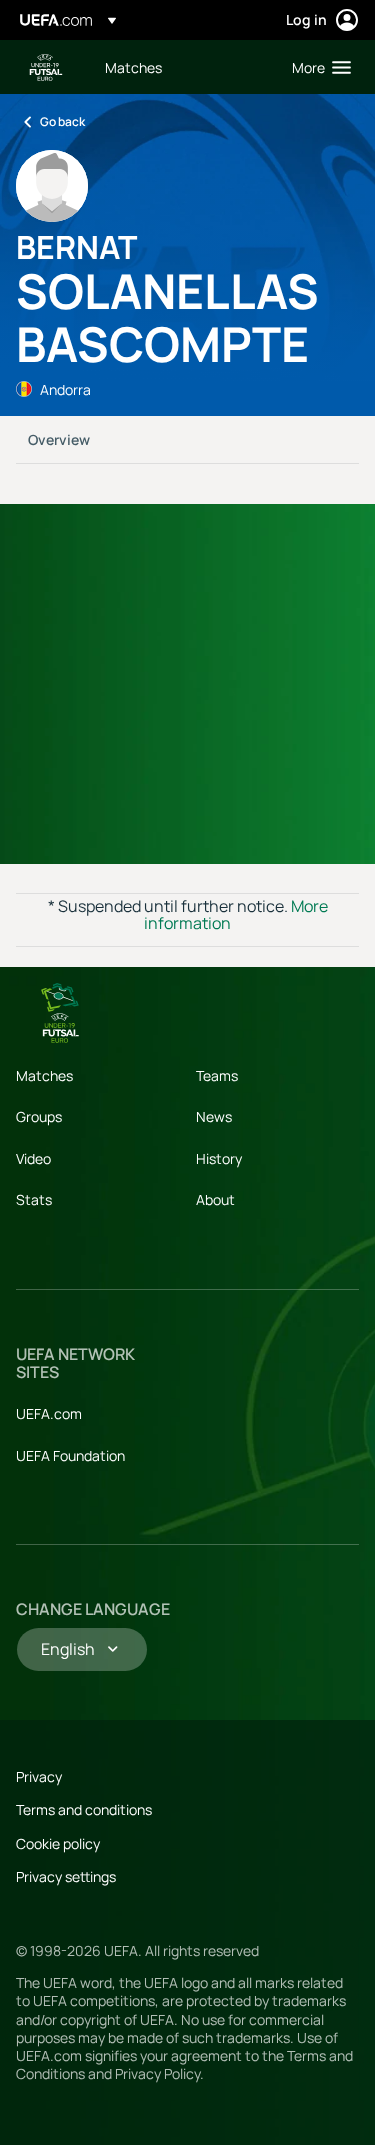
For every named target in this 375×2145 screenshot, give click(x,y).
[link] (133, 67)
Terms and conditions (84, 1809)
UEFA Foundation (70, 1455)
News (214, 1116)
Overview (59, 439)
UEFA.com (49, 1413)
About (215, 1199)
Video (33, 1158)
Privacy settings (66, 1876)
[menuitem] (181, 67)
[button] (317, 67)
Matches (44, 1075)
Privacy (39, 1776)
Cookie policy (58, 1843)
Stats (34, 1199)
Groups (39, 1116)
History (219, 1158)
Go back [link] (62, 121)
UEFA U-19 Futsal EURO (46, 67)
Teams (217, 1075)
